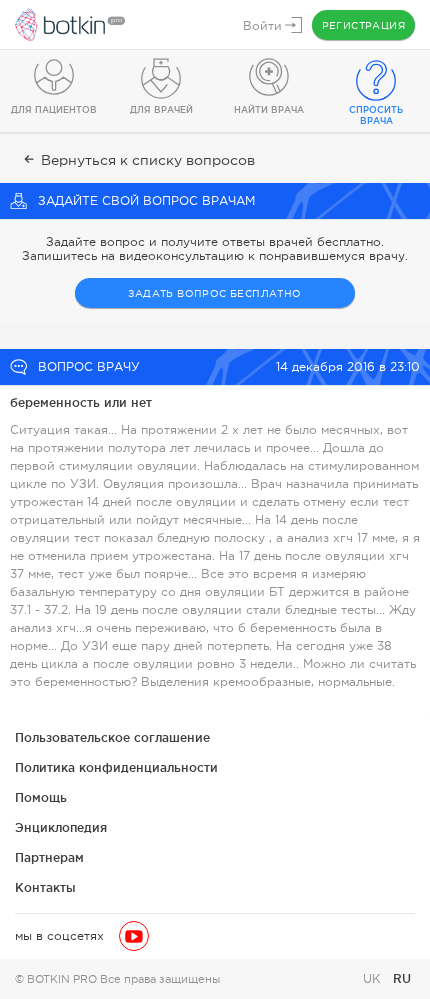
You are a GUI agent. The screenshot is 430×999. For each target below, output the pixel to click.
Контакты (45, 887)
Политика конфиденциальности (116, 767)
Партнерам (49, 857)
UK (374, 979)
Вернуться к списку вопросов (148, 160)
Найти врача (269, 110)
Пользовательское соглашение (112, 737)
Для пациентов (54, 110)
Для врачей (161, 110)
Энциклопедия (61, 827)
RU (402, 978)
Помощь (41, 797)
